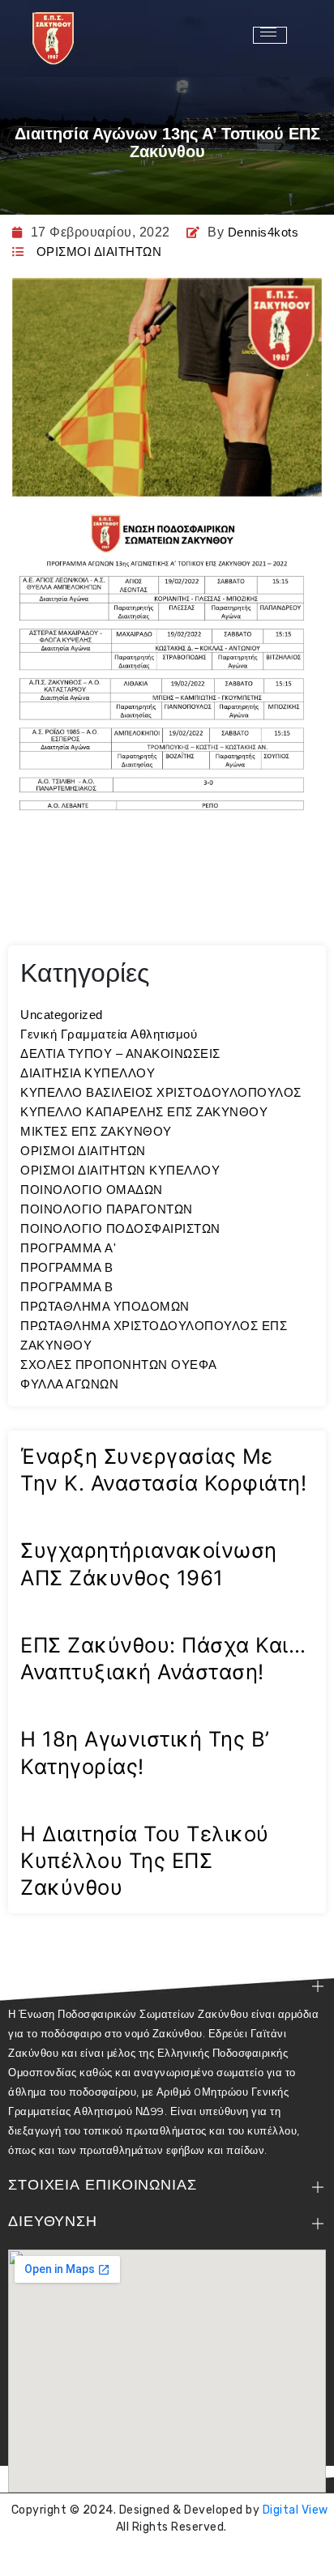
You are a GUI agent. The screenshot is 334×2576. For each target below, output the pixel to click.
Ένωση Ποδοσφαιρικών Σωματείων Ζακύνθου (171, 2555)
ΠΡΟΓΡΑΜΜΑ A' (68, 1248)
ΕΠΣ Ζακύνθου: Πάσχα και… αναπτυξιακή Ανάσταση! (163, 1658)
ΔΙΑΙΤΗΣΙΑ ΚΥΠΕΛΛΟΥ (88, 1073)
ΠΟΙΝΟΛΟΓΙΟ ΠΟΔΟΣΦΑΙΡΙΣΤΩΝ (120, 1228)
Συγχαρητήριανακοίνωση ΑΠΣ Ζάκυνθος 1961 (149, 1563)
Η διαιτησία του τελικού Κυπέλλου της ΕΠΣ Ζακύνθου (145, 1861)
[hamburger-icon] (270, 35)
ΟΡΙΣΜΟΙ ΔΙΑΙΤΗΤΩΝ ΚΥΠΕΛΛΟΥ (120, 1170)
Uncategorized (62, 1015)
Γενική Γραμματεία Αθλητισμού (109, 1034)
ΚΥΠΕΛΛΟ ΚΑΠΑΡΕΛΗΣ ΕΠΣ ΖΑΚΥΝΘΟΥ (144, 1112)
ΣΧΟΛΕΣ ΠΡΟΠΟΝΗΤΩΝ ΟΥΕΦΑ (119, 1365)
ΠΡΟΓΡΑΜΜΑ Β (67, 1267)
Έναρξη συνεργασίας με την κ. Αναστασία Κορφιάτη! (163, 1469)
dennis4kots (263, 232)
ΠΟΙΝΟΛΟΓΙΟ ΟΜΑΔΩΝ (92, 1190)
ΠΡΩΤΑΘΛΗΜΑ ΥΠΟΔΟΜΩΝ (105, 1306)
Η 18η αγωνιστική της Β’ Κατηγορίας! (145, 1752)
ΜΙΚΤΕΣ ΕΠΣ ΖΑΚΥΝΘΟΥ (96, 1131)
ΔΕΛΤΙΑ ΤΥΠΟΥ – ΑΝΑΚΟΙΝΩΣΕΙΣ (120, 1053)
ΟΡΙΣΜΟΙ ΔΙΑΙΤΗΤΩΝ (99, 252)
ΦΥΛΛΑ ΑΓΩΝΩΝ (69, 1384)
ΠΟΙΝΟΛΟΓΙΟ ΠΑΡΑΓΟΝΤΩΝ (107, 1209)
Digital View (295, 2510)
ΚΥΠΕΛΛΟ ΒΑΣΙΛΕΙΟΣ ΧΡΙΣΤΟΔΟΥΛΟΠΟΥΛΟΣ (161, 1092)
